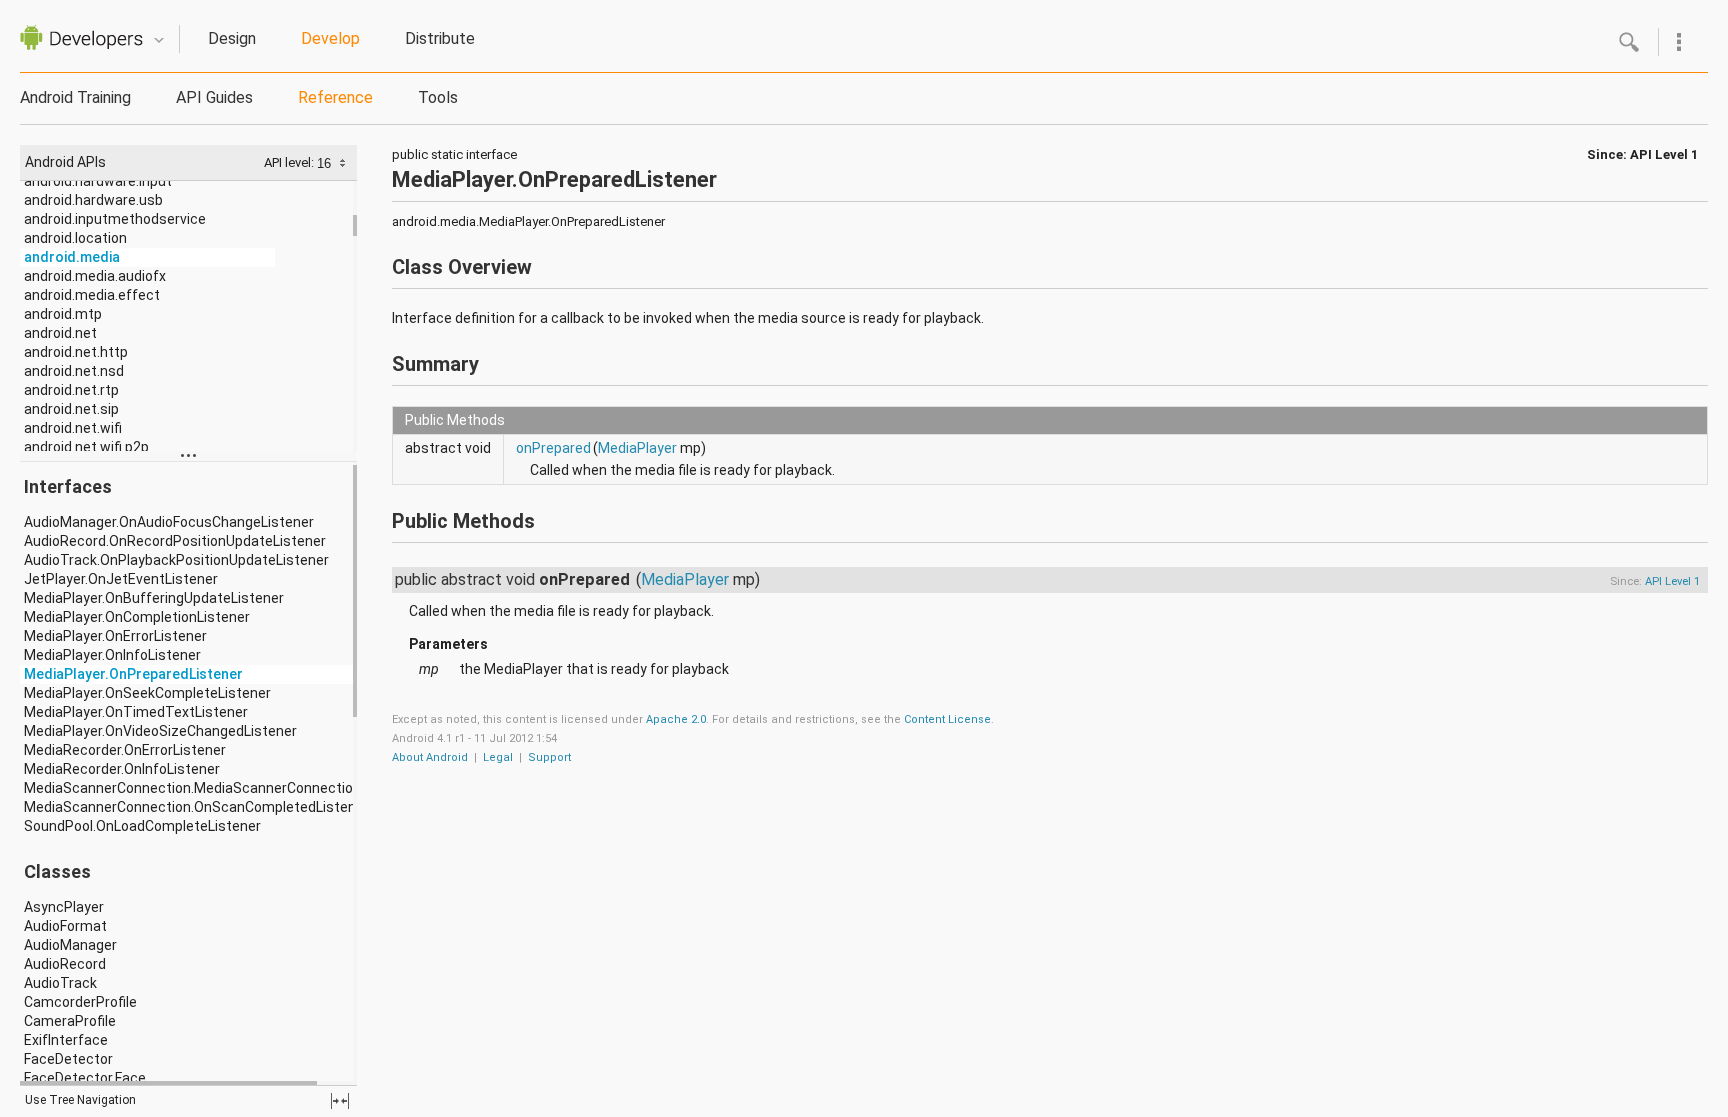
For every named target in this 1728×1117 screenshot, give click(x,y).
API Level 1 (1664, 154)
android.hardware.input (98, 181)
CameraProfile (70, 1021)
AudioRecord (65, 964)
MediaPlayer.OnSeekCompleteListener (147, 693)
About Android (430, 757)
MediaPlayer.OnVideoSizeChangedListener (160, 731)
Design (232, 38)
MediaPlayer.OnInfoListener (112, 655)
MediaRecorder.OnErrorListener (125, 750)
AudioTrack (60, 983)
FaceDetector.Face (85, 1078)
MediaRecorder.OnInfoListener (122, 769)
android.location (75, 238)
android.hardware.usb (93, 200)
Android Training (75, 97)
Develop (330, 38)
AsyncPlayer (64, 907)
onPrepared (553, 448)
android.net (60, 333)
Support (549, 757)
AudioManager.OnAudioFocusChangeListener (169, 522)
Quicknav (159, 40)
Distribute (440, 38)
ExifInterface (66, 1040)
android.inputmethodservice (115, 219)
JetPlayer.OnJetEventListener (121, 579)
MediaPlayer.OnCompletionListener (137, 617)
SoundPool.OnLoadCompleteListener (142, 826)
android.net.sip (71, 409)
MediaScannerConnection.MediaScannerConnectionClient (211, 788)
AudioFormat (65, 926)
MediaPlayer (637, 448)
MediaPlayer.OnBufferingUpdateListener (154, 598)
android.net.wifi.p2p (86, 447)
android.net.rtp (71, 390)
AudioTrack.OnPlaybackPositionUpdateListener (176, 560)
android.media (72, 257)
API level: (290, 162)
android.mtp (63, 314)
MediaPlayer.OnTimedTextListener (136, 712)
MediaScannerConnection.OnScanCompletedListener (196, 807)
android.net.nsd (74, 371)
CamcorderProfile (80, 1002)
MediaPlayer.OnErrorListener (115, 636)
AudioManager (70, 945)
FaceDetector (68, 1059)
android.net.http (76, 352)
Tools (438, 97)
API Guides (214, 97)
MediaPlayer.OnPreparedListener (133, 674)
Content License (947, 719)
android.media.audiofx (95, 276)
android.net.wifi (73, 428)
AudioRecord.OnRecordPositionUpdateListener (175, 541)
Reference (335, 97)
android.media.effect (92, 295)
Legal (498, 757)
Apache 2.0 (676, 719)
